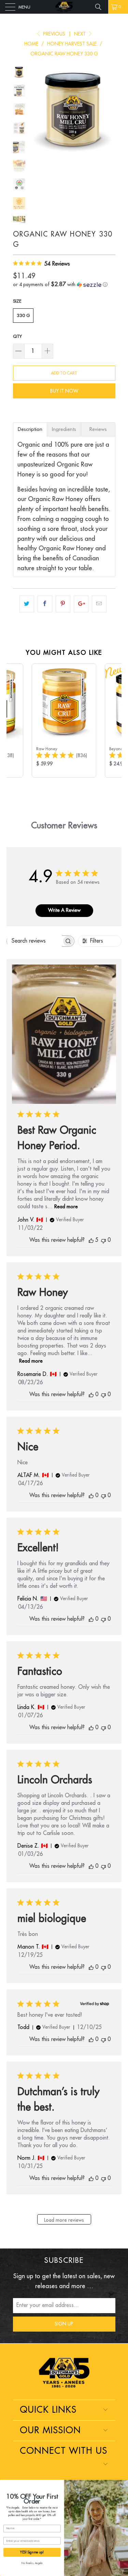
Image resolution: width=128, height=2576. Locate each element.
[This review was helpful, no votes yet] (91, 1395)
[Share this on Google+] (81, 604)
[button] (64, 285)
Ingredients (64, 429)
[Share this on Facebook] (45, 604)
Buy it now (64, 391)
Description (30, 429)
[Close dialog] (125, 2483)
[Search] (101, 7)
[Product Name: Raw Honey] (64, 720)
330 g (23, 315)
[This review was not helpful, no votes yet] (103, 1240)
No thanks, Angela (32, 2563)
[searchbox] (34, 941)
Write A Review (64, 910)
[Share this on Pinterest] (63, 604)
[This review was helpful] (91, 1240)
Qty (17, 336)
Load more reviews (64, 2220)
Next (81, 34)
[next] (109, 109)
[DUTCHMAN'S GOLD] (64, 7)
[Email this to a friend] (99, 604)
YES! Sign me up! (32, 2552)
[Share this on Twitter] (27, 604)
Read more (66, 1207)
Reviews (98, 429)
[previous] (37, 109)
